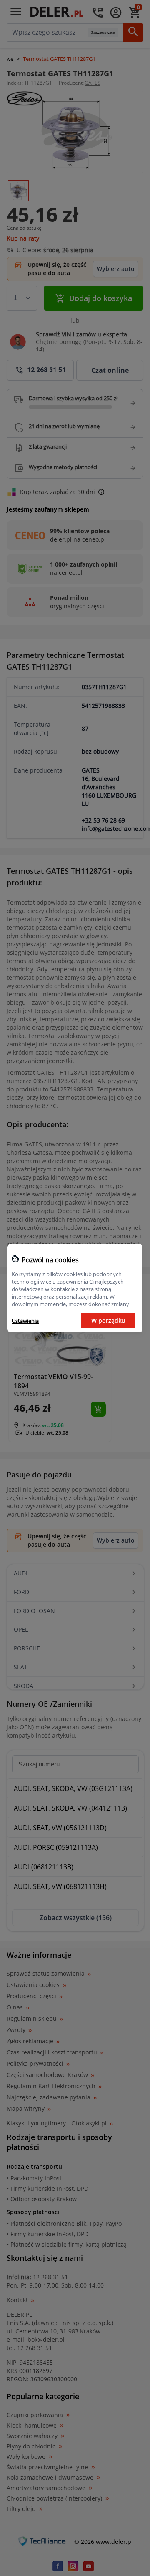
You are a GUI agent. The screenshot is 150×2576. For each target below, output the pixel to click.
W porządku (108, 1321)
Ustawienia (25, 1321)
